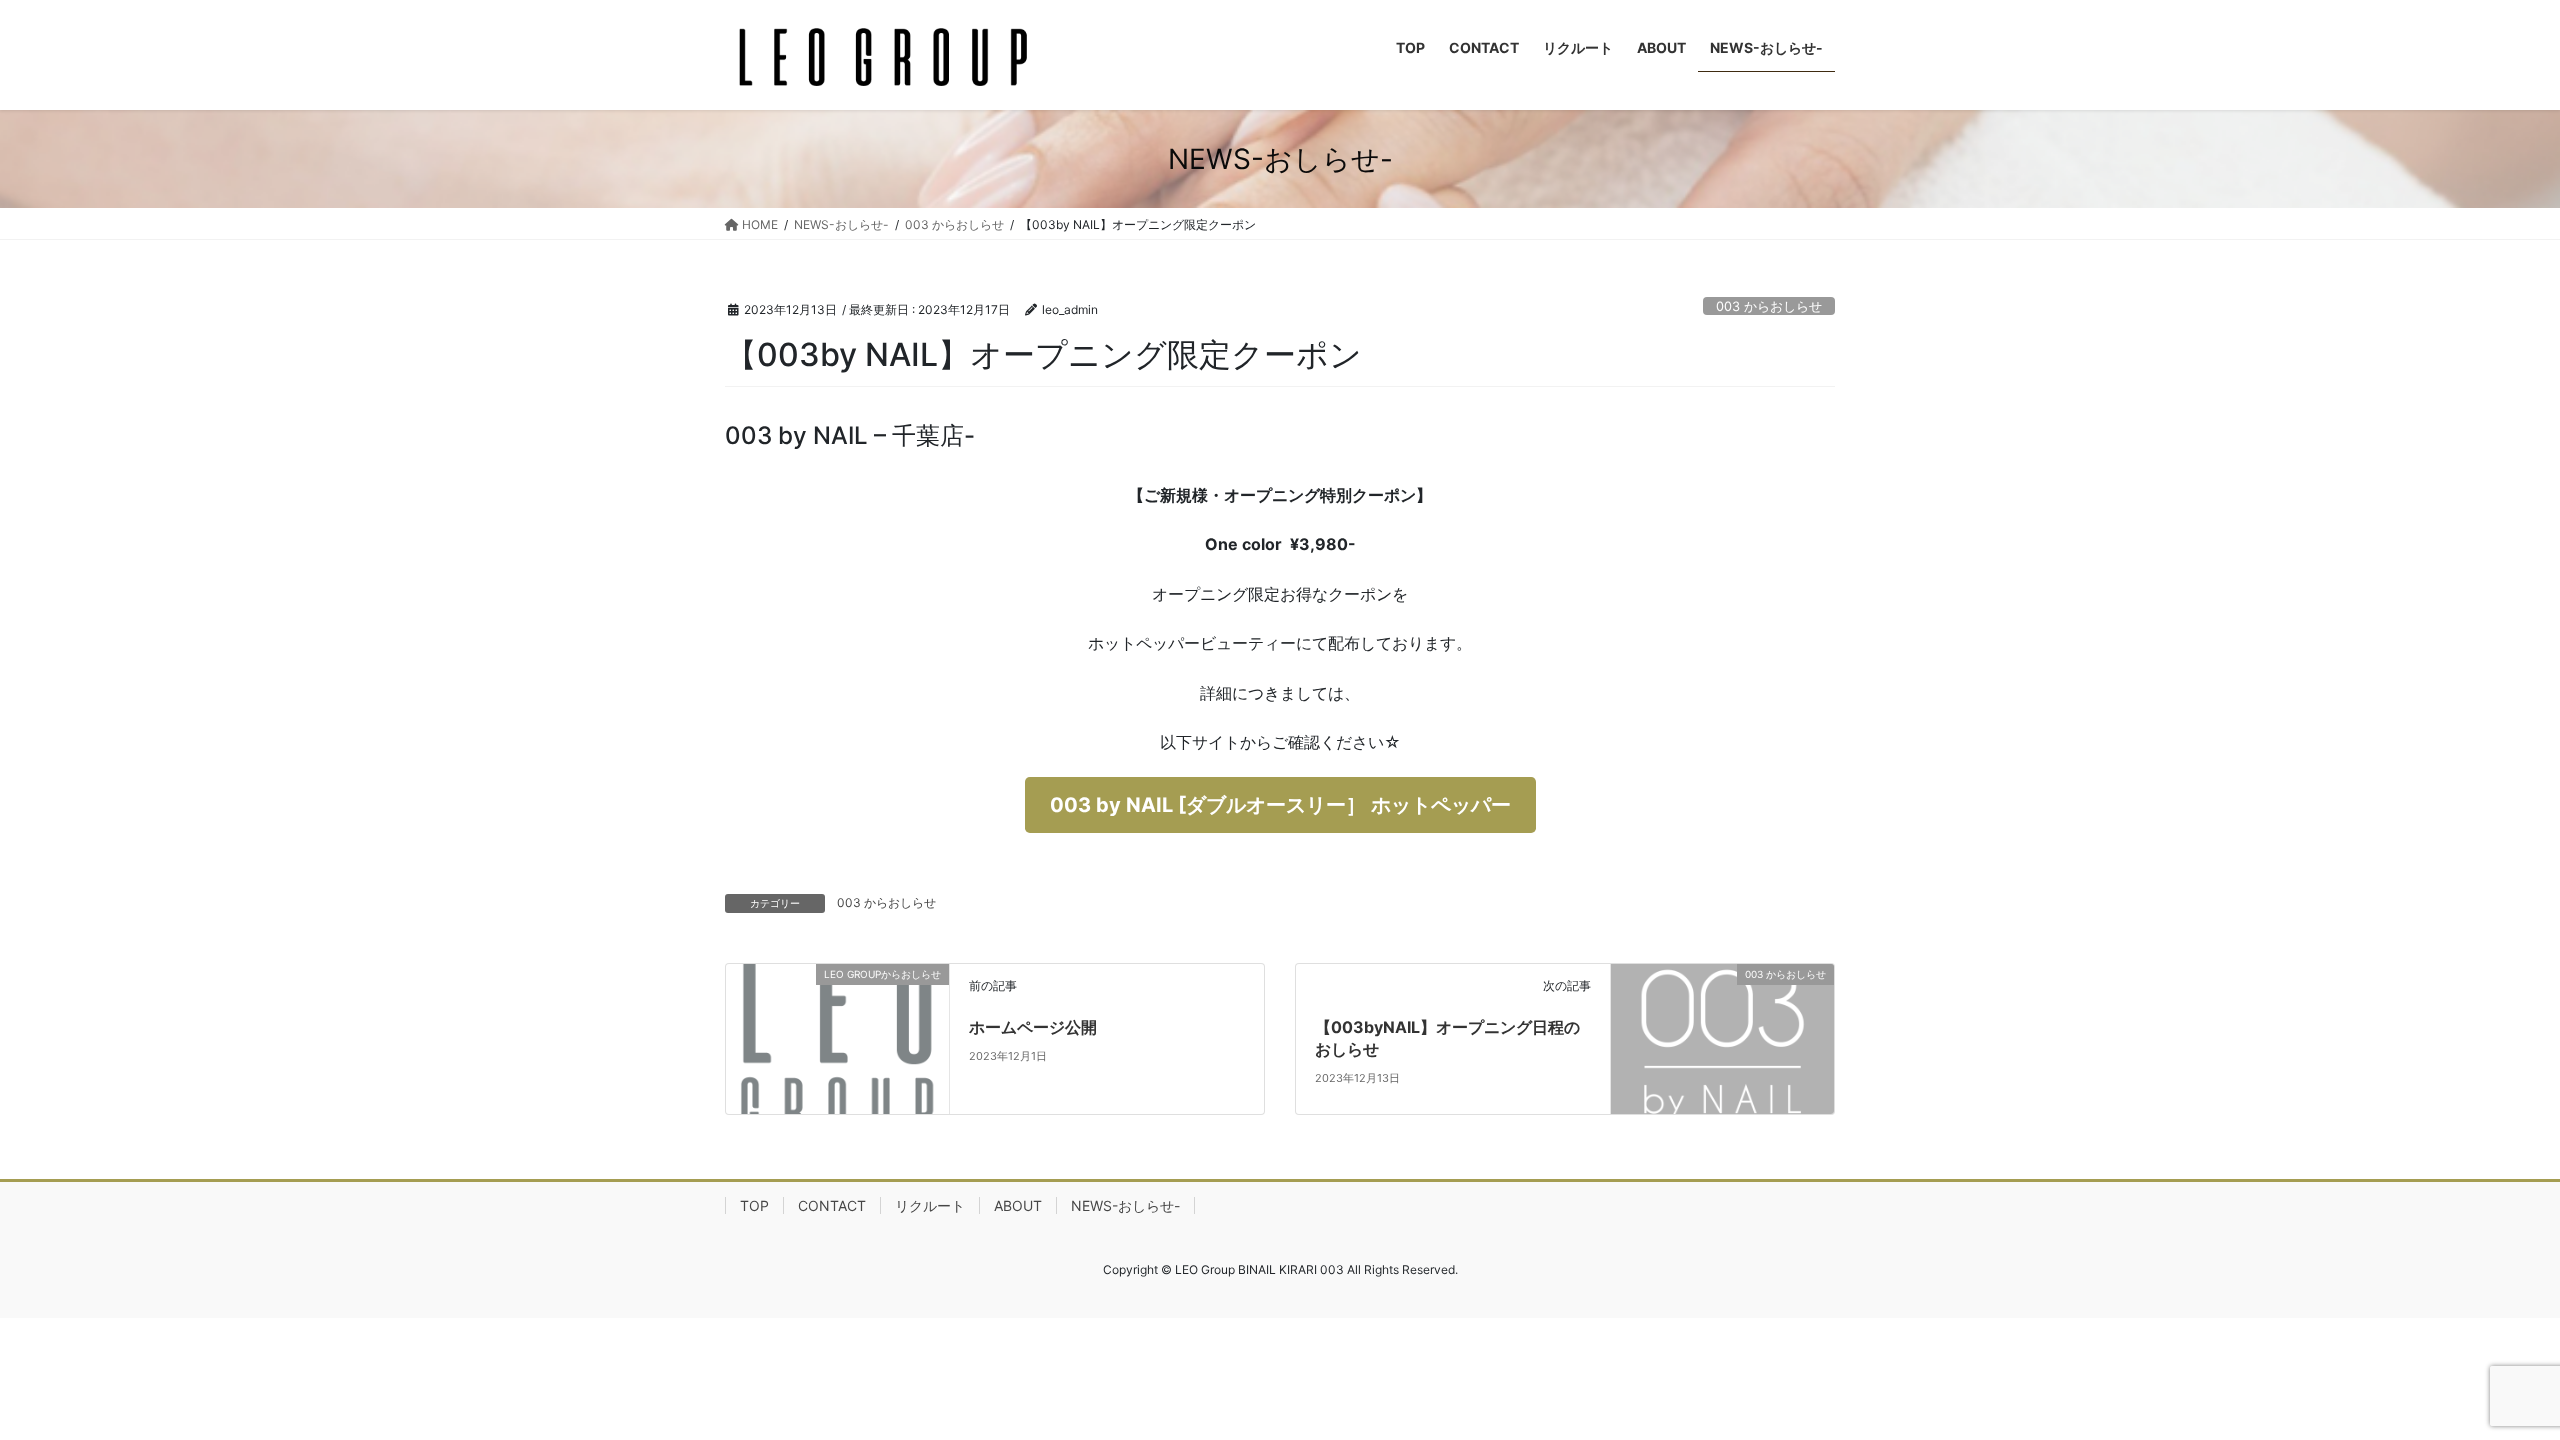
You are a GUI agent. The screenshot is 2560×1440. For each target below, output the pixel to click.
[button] (1280, 805)
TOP (754, 1205)
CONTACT (832, 1205)
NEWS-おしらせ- (1125, 1205)
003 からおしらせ (1769, 306)
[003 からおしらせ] (1722, 1037)
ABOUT (1018, 1205)
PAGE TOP (2485, 1379)
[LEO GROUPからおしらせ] (837, 1037)
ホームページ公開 (1033, 1027)
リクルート (930, 1205)
